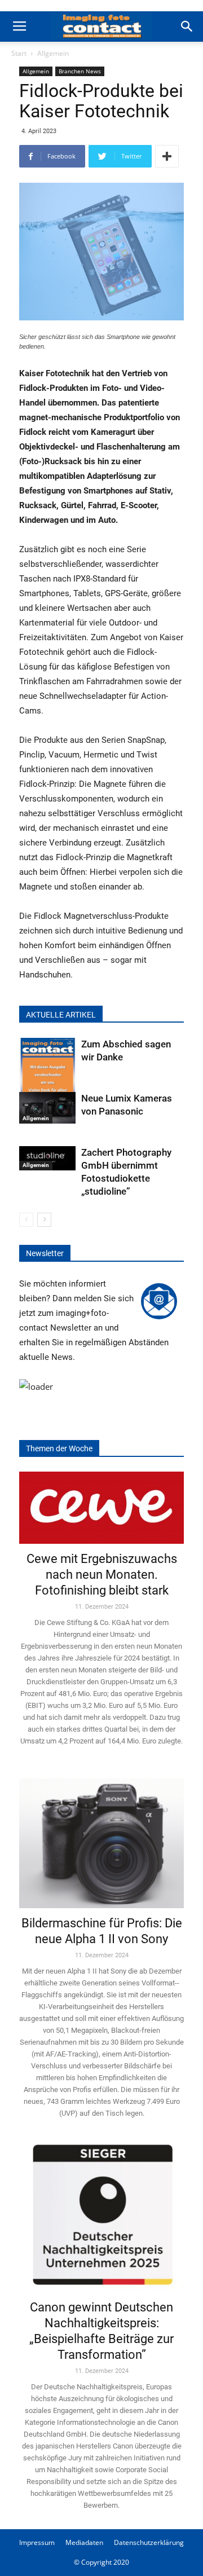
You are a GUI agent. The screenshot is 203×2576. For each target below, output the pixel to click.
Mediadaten (84, 2542)
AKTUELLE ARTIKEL (61, 1015)
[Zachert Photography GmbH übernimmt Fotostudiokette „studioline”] (47, 1159)
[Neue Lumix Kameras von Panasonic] (47, 1108)
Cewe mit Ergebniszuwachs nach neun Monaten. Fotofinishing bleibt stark (102, 1575)
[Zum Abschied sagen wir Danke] (47, 1076)
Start (19, 53)
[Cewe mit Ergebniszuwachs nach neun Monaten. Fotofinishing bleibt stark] (101, 1508)
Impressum (37, 2542)
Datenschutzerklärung (149, 2542)
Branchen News (80, 71)
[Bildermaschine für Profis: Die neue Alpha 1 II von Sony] (101, 1837)
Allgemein (53, 53)
